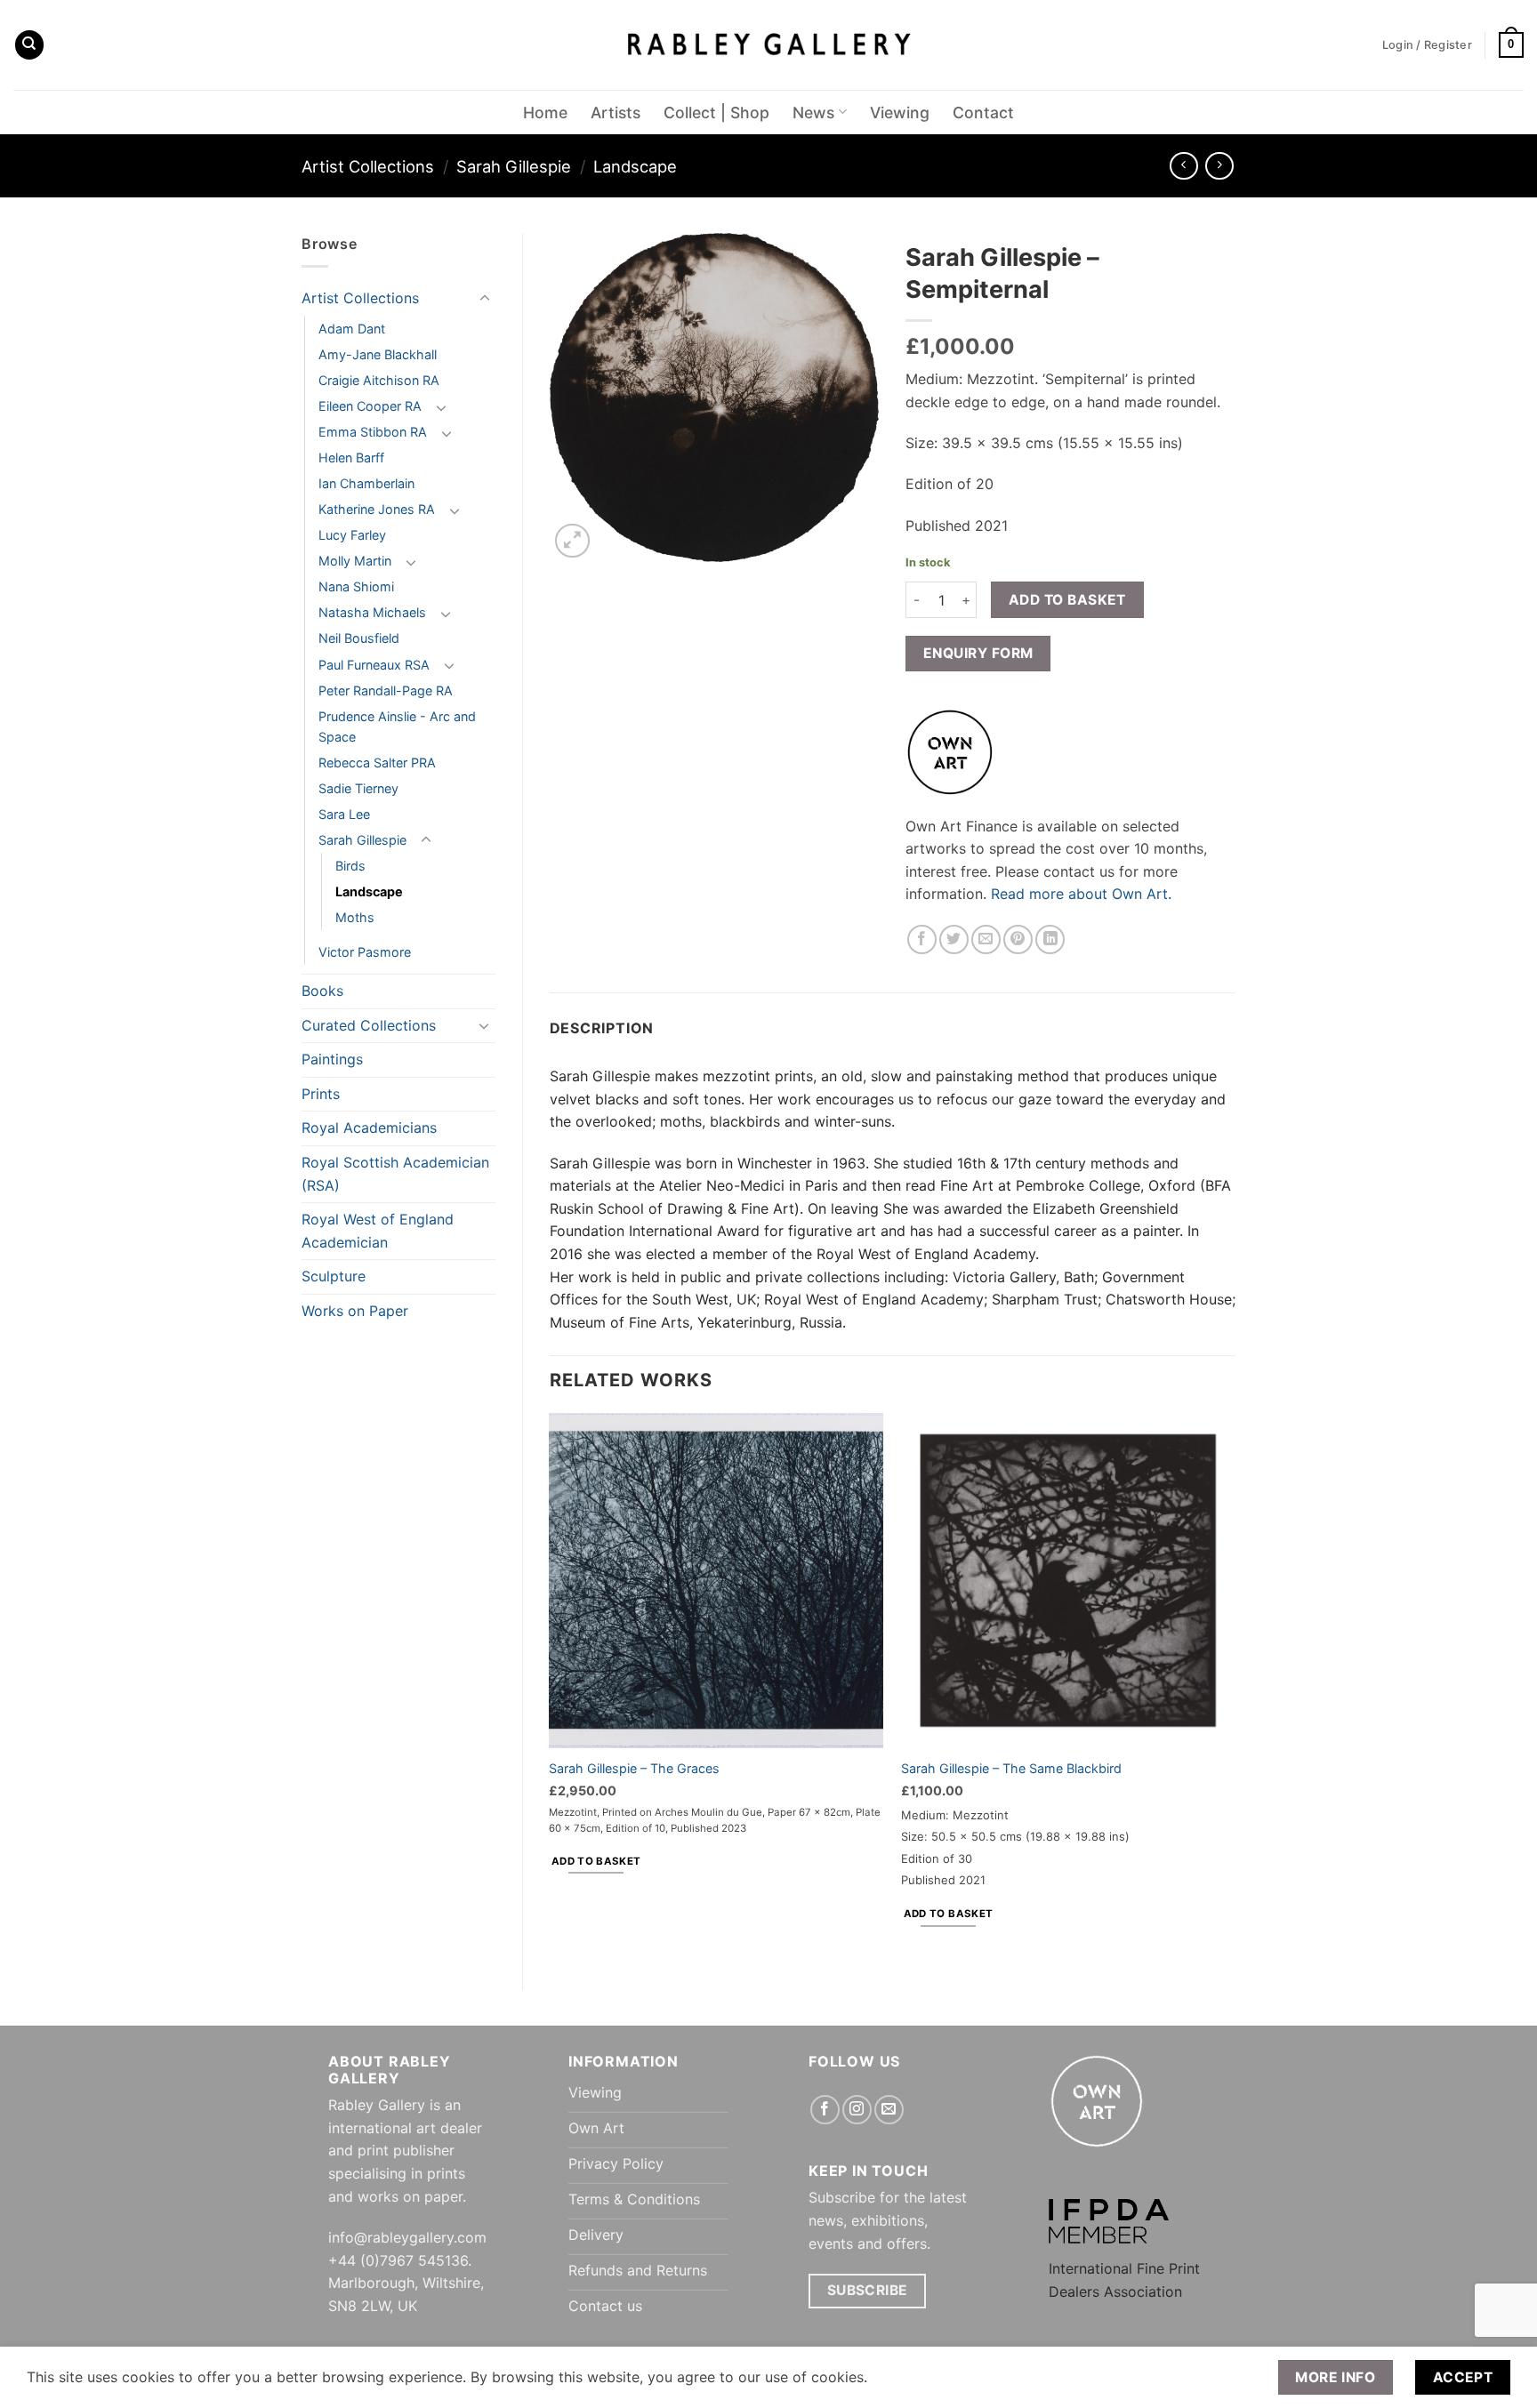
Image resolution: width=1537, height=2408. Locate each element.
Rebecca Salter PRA (377, 763)
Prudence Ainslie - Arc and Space (397, 726)
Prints (321, 1094)
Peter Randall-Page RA (386, 690)
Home (545, 112)
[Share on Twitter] (954, 939)
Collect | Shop (716, 112)
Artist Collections (368, 166)
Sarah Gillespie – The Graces (634, 1768)
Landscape (635, 166)
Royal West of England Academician (378, 1231)
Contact (983, 112)
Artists (616, 112)
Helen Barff (351, 458)
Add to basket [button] (596, 1861)
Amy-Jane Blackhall (378, 354)
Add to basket (1067, 600)
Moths (355, 917)
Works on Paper (355, 1311)
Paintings (332, 1059)
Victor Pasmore (365, 952)
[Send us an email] (889, 2110)
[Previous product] (1219, 166)
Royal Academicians (369, 1128)
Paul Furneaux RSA (374, 665)
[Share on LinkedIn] (1050, 939)
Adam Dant (352, 329)
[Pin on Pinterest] (1018, 939)
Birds (350, 866)
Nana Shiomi (356, 586)
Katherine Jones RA (377, 509)
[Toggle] (485, 299)
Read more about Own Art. (1081, 894)
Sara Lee (344, 814)
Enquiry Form (978, 653)
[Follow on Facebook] (825, 2110)
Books (322, 991)
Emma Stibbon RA (373, 432)
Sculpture (334, 1276)
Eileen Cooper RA (370, 406)
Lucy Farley (352, 535)
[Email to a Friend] (986, 939)
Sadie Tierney (358, 788)
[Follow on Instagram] (857, 2110)
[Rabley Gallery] (769, 45)
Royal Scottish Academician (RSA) (395, 1174)
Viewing (900, 112)
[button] (1511, 45)
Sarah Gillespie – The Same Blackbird (1011, 1768)
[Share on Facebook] (922, 939)
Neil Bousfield (359, 638)
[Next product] (1183, 166)
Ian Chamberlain (366, 483)
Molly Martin (355, 561)
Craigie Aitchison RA (379, 380)
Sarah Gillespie (514, 166)
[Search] (29, 45)
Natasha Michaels (372, 612)
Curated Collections (369, 1025)
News (813, 112)
